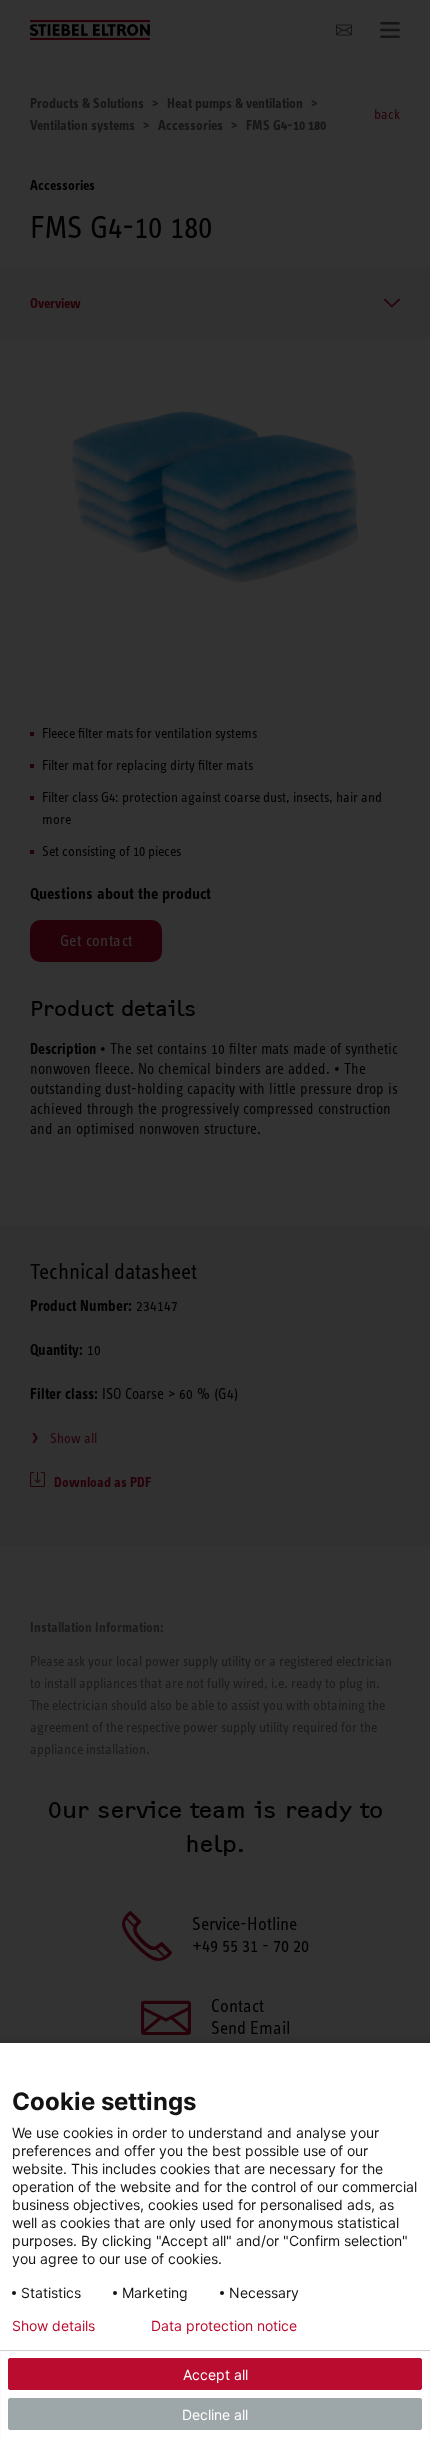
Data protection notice (224, 2326)
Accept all (215, 2374)
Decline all (215, 2414)
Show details (53, 2326)
